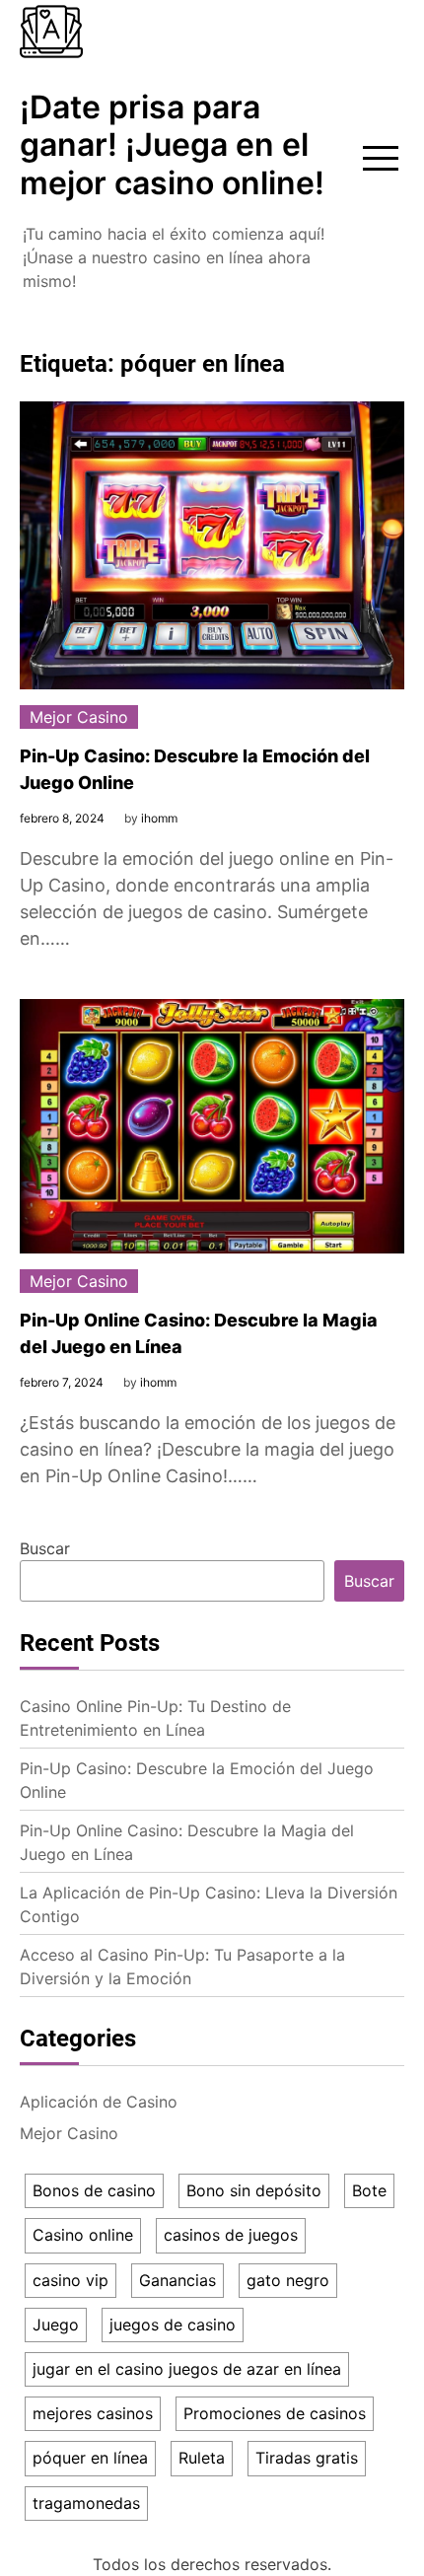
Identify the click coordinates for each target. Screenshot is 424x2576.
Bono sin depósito (254, 2190)
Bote (369, 2190)
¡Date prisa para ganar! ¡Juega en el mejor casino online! (172, 145)
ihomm (159, 818)
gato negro (288, 2280)
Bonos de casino (94, 2190)
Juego (56, 2325)
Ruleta (202, 2458)
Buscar (45, 1548)
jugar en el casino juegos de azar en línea (187, 2369)
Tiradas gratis (307, 2458)
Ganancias (177, 2280)
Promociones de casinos (275, 2413)
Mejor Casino (79, 717)
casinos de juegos (231, 2235)
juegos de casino (173, 2325)
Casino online (83, 2235)
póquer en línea (90, 2458)
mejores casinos (93, 2413)
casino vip (71, 2280)
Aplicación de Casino (99, 2102)
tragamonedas (86, 2503)
